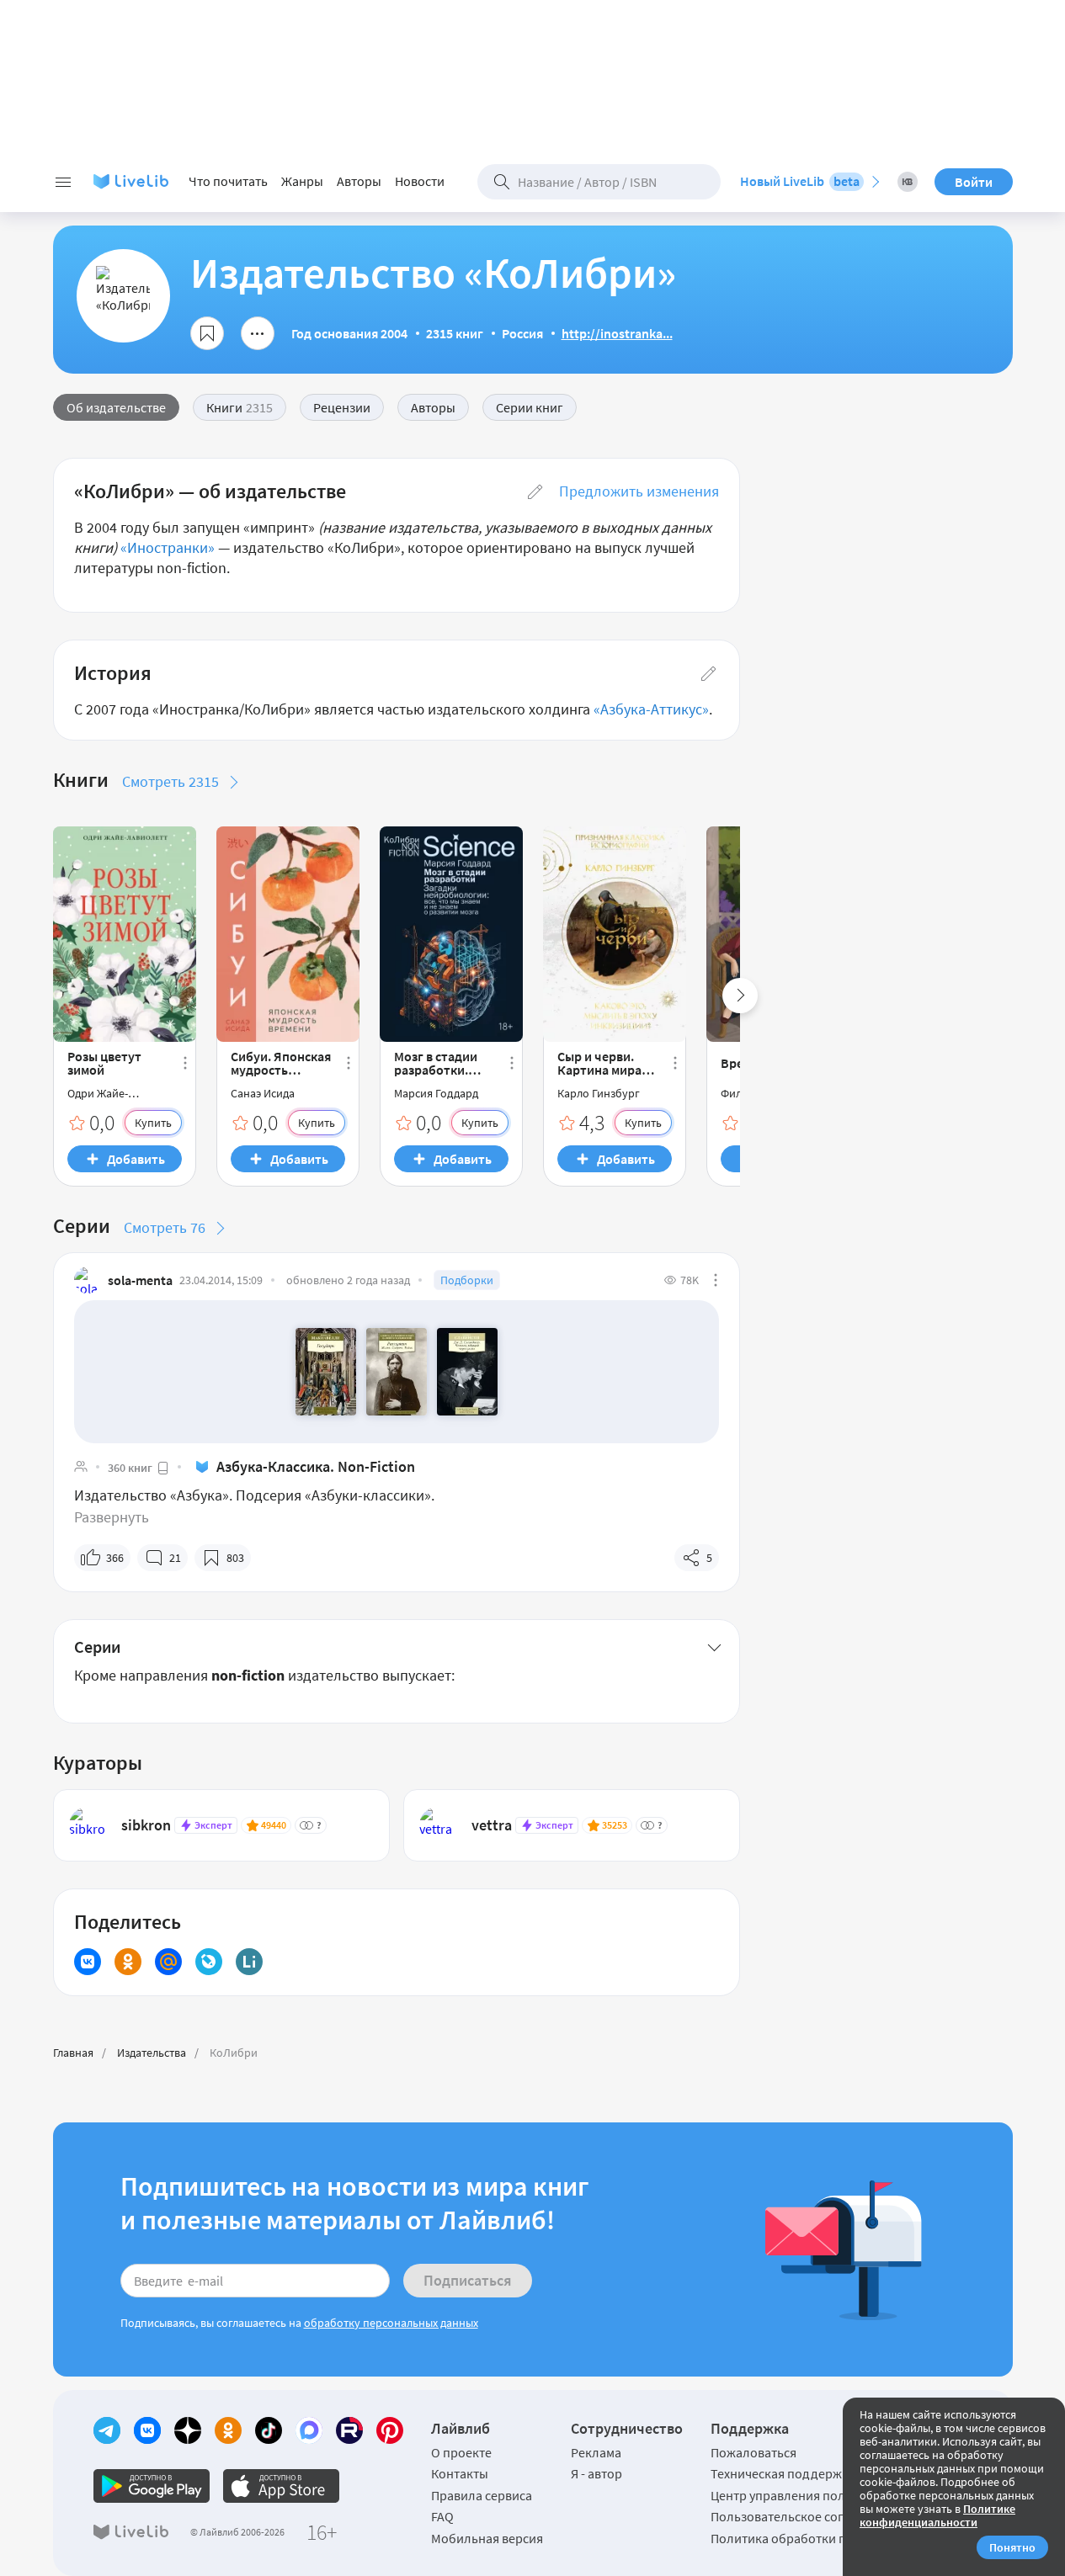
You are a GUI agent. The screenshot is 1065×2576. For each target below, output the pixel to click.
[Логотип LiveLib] (131, 182)
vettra (492, 1825)
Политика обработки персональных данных (841, 2538)
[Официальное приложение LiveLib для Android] (152, 2486)
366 (115, 1558)
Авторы (359, 181)
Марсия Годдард (436, 1093)
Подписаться (468, 2280)
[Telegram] (107, 2430)
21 (175, 1558)
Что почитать (228, 181)
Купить (153, 1123)
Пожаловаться (753, 2452)
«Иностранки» (168, 547)
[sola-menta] (88, 1280)
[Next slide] (740, 996)
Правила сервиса (482, 2495)
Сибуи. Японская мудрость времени (281, 1063)
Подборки (467, 1280)
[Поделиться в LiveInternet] (249, 1962)
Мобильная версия (487, 2538)
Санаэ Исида (263, 1093)
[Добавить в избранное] (207, 333)
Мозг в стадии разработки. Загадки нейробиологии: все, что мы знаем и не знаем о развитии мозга (445, 1063)
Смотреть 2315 (170, 781)
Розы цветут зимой (104, 1063)
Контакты (460, 2473)
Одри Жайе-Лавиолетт (98, 1093)
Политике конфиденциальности (937, 2515)
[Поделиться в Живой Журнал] (209, 1962)
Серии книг (530, 407)
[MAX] (309, 2430)
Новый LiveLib (800, 181)
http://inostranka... (617, 333)
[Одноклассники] (228, 2430)
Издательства (152, 2053)
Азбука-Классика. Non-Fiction (316, 1466)
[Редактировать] (535, 491)
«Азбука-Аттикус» (651, 709)
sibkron (146, 1825)
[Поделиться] (258, 333)
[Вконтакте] (147, 2430)
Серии (97, 1647)
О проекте (461, 2452)
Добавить (136, 1159)
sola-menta (140, 1280)
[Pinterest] (390, 2430)
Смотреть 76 (165, 1227)
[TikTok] (269, 2430)
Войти (974, 182)
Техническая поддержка (783, 2473)
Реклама (596, 2452)
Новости (420, 181)
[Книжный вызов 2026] (908, 182)
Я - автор (596, 2473)
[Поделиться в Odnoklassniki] (128, 1962)
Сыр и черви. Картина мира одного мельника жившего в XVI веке (600, 1063)
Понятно (1012, 2547)
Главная (73, 2053)
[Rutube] (349, 2430)
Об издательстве (116, 407)
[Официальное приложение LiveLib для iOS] (281, 2486)
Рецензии (342, 407)
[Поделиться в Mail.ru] (168, 1962)
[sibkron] (88, 1825)
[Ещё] (185, 1063)
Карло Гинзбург (599, 1093)
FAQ (442, 2516)
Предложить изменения (639, 491)
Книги (240, 407)
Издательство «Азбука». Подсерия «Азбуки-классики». (254, 1495)
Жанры (302, 181)
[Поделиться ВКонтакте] (88, 1962)
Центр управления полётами (796, 2495)
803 (235, 1558)
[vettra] (438, 1825)
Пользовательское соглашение (803, 2516)
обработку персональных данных (391, 2323)
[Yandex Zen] (188, 2430)
